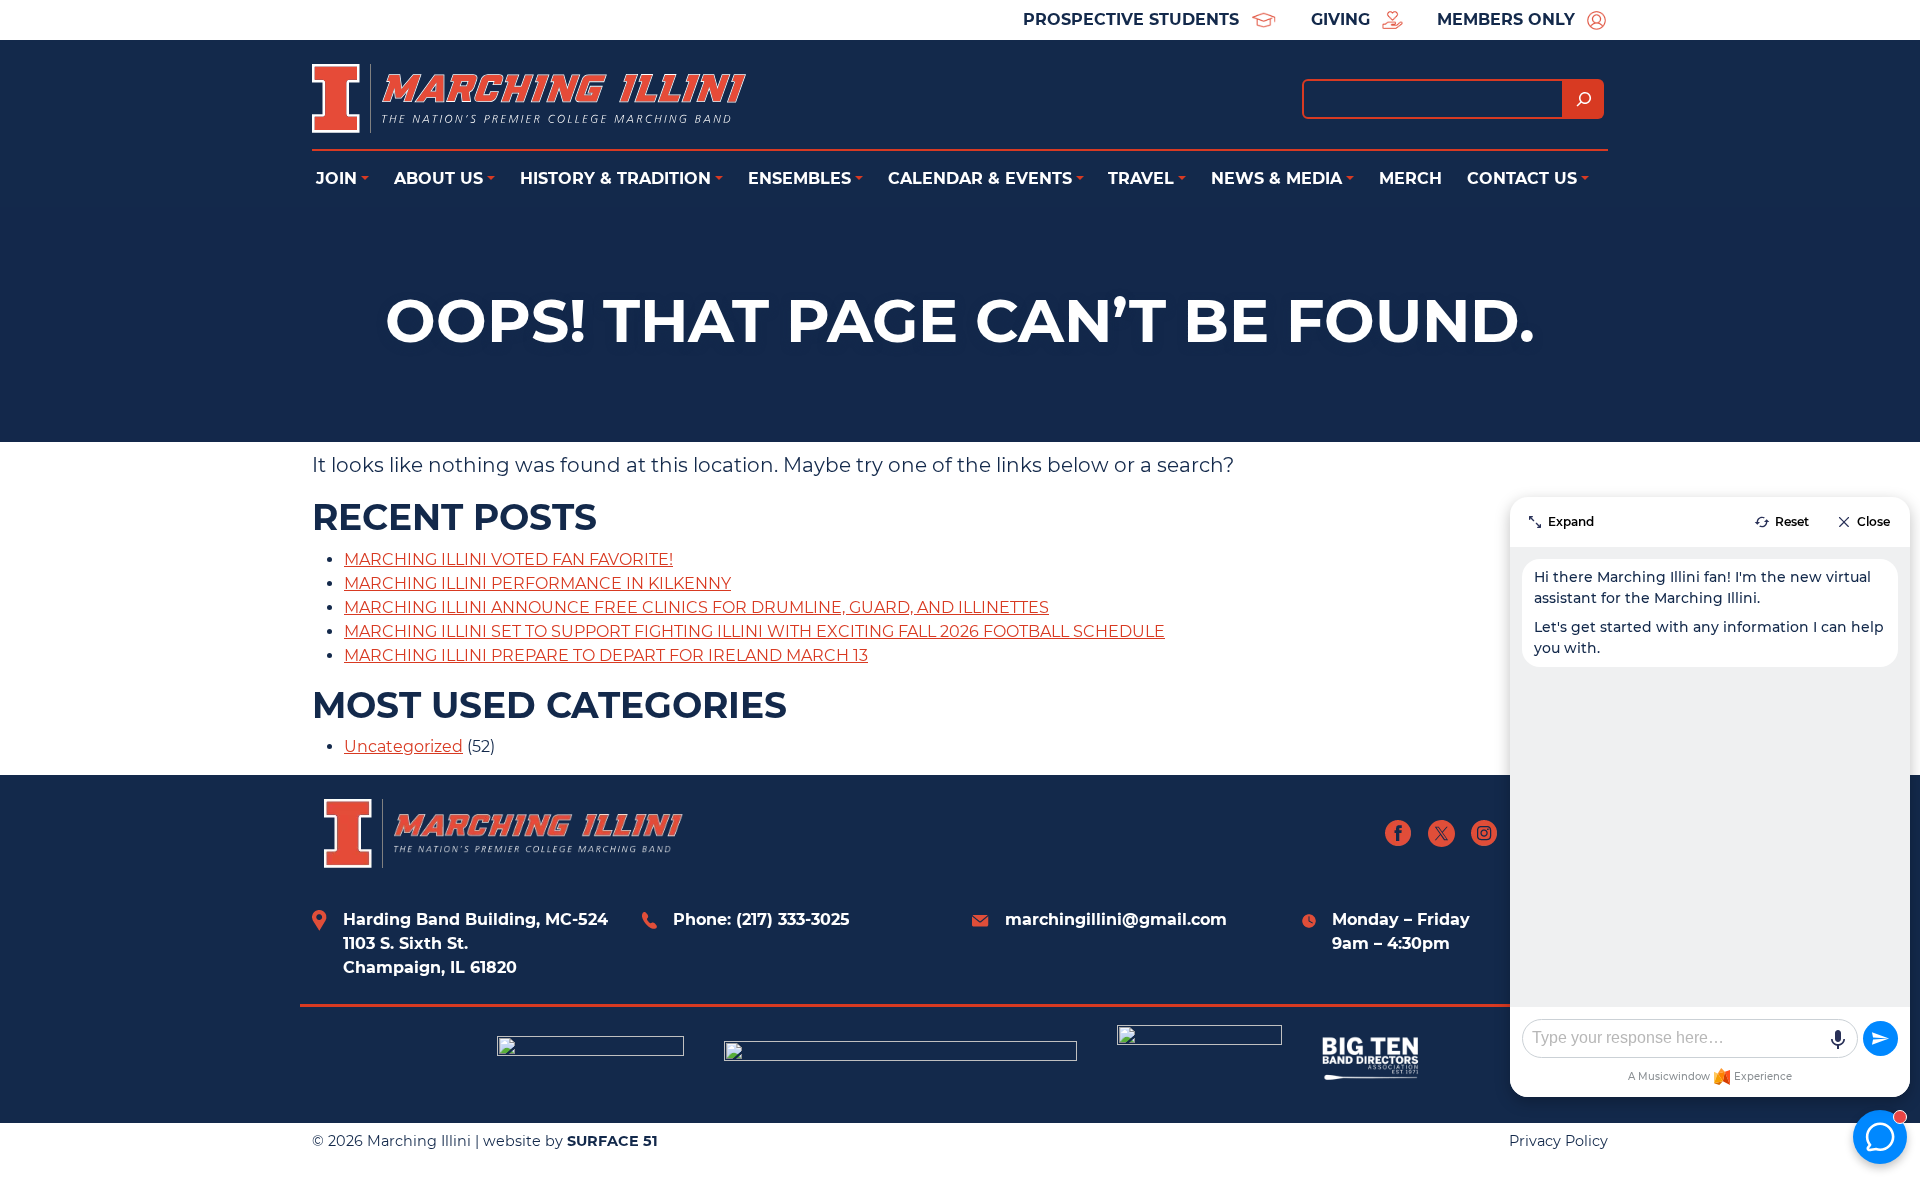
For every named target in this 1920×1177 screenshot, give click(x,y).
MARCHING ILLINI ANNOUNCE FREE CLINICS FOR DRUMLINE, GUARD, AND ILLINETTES (696, 607)
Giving (1340, 19)
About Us (438, 178)
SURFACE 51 (612, 1141)
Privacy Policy (1558, 1141)
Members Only (1506, 19)
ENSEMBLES (799, 178)
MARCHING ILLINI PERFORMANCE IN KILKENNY (537, 583)
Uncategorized (403, 746)
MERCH (1410, 178)
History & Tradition (615, 178)
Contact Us (1522, 178)
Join (336, 178)
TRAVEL (1141, 178)
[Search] (1584, 99)
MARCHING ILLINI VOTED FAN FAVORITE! (508, 559)
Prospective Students (1131, 19)
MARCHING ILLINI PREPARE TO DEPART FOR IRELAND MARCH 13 (606, 655)
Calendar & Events (980, 178)
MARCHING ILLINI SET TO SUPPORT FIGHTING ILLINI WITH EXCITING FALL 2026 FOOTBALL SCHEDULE (754, 631)
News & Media (1276, 178)
